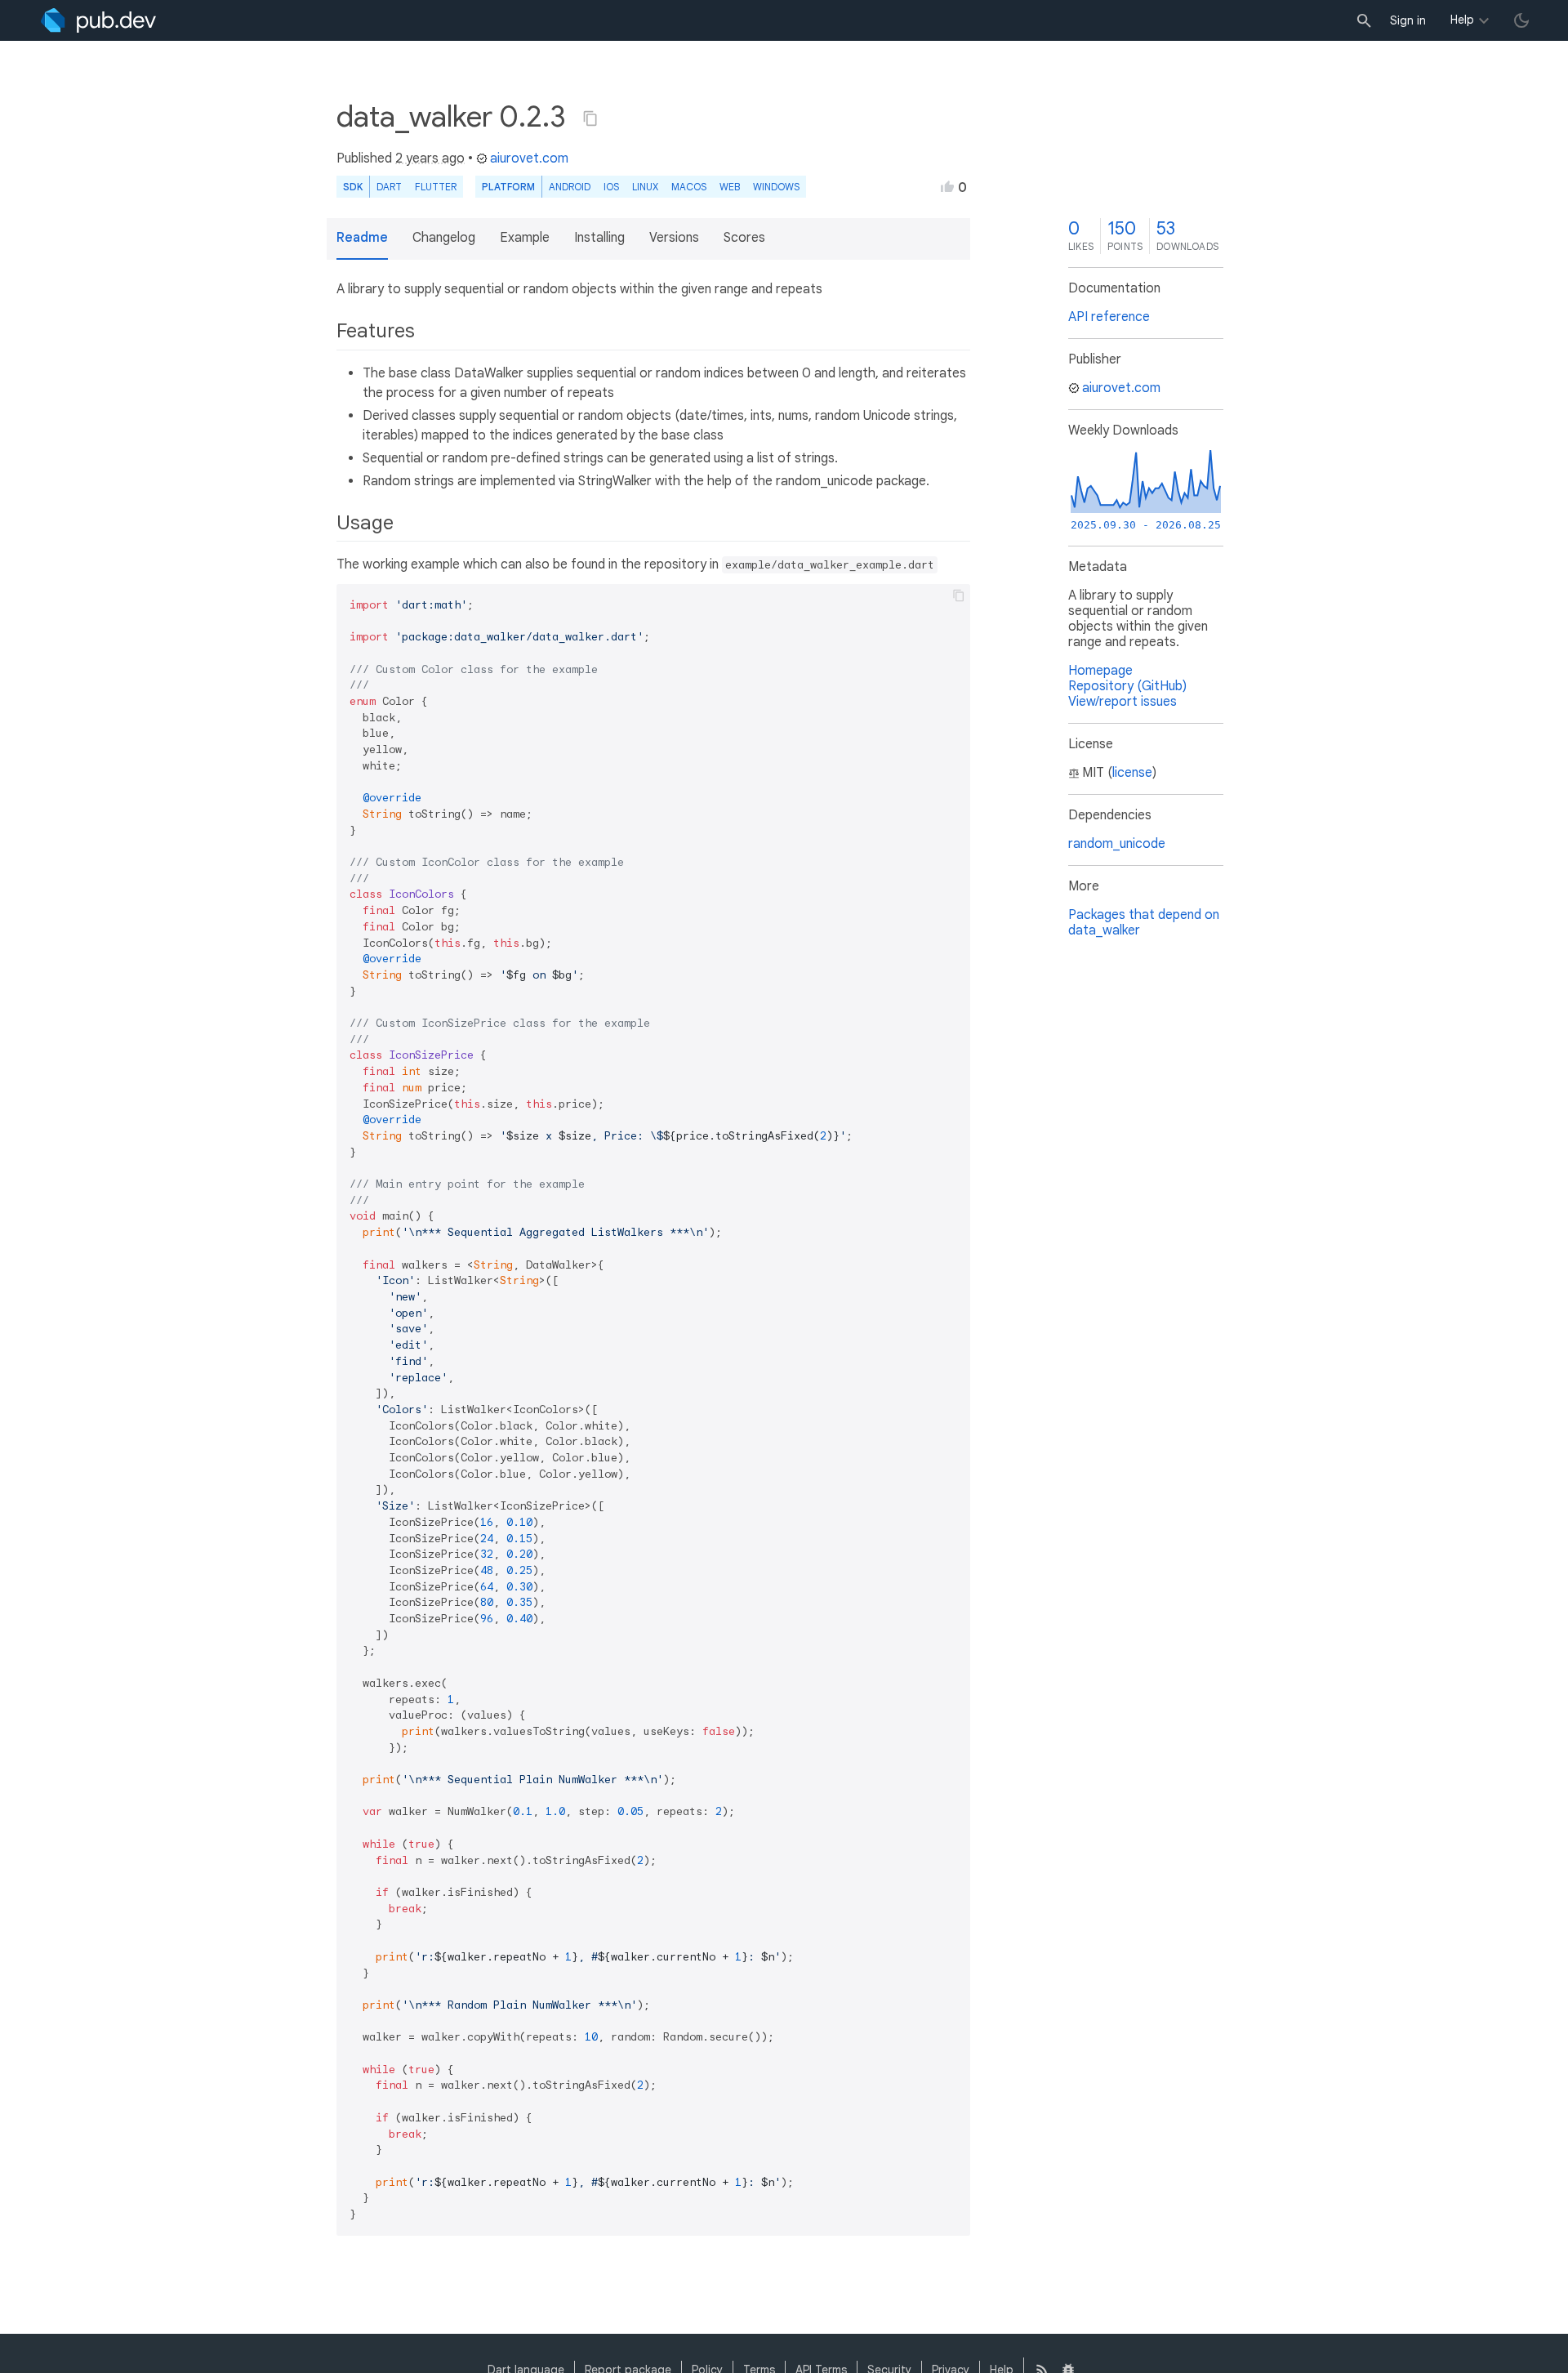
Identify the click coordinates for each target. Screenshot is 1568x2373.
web (730, 187)
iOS (611, 187)
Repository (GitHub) (1127, 686)
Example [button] (525, 238)
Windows (776, 187)
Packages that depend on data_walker (1144, 923)
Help (1462, 20)
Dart (389, 187)
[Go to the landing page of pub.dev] (98, 20)
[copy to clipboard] (959, 595)
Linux (645, 187)
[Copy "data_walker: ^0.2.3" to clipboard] (590, 118)
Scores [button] (744, 238)
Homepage (1100, 671)
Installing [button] (599, 238)
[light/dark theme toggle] (1521, 20)
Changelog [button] (444, 238)
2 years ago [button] (430, 158)
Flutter (436, 187)
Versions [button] (674, 238)
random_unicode (1117, 844)
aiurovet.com (529, 158)
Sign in (1408, 20)
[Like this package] (947, 186)
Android (570, 187)
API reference (1109, 317)
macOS (689, 187)
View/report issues (1123, 702)
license (1132, 773)
